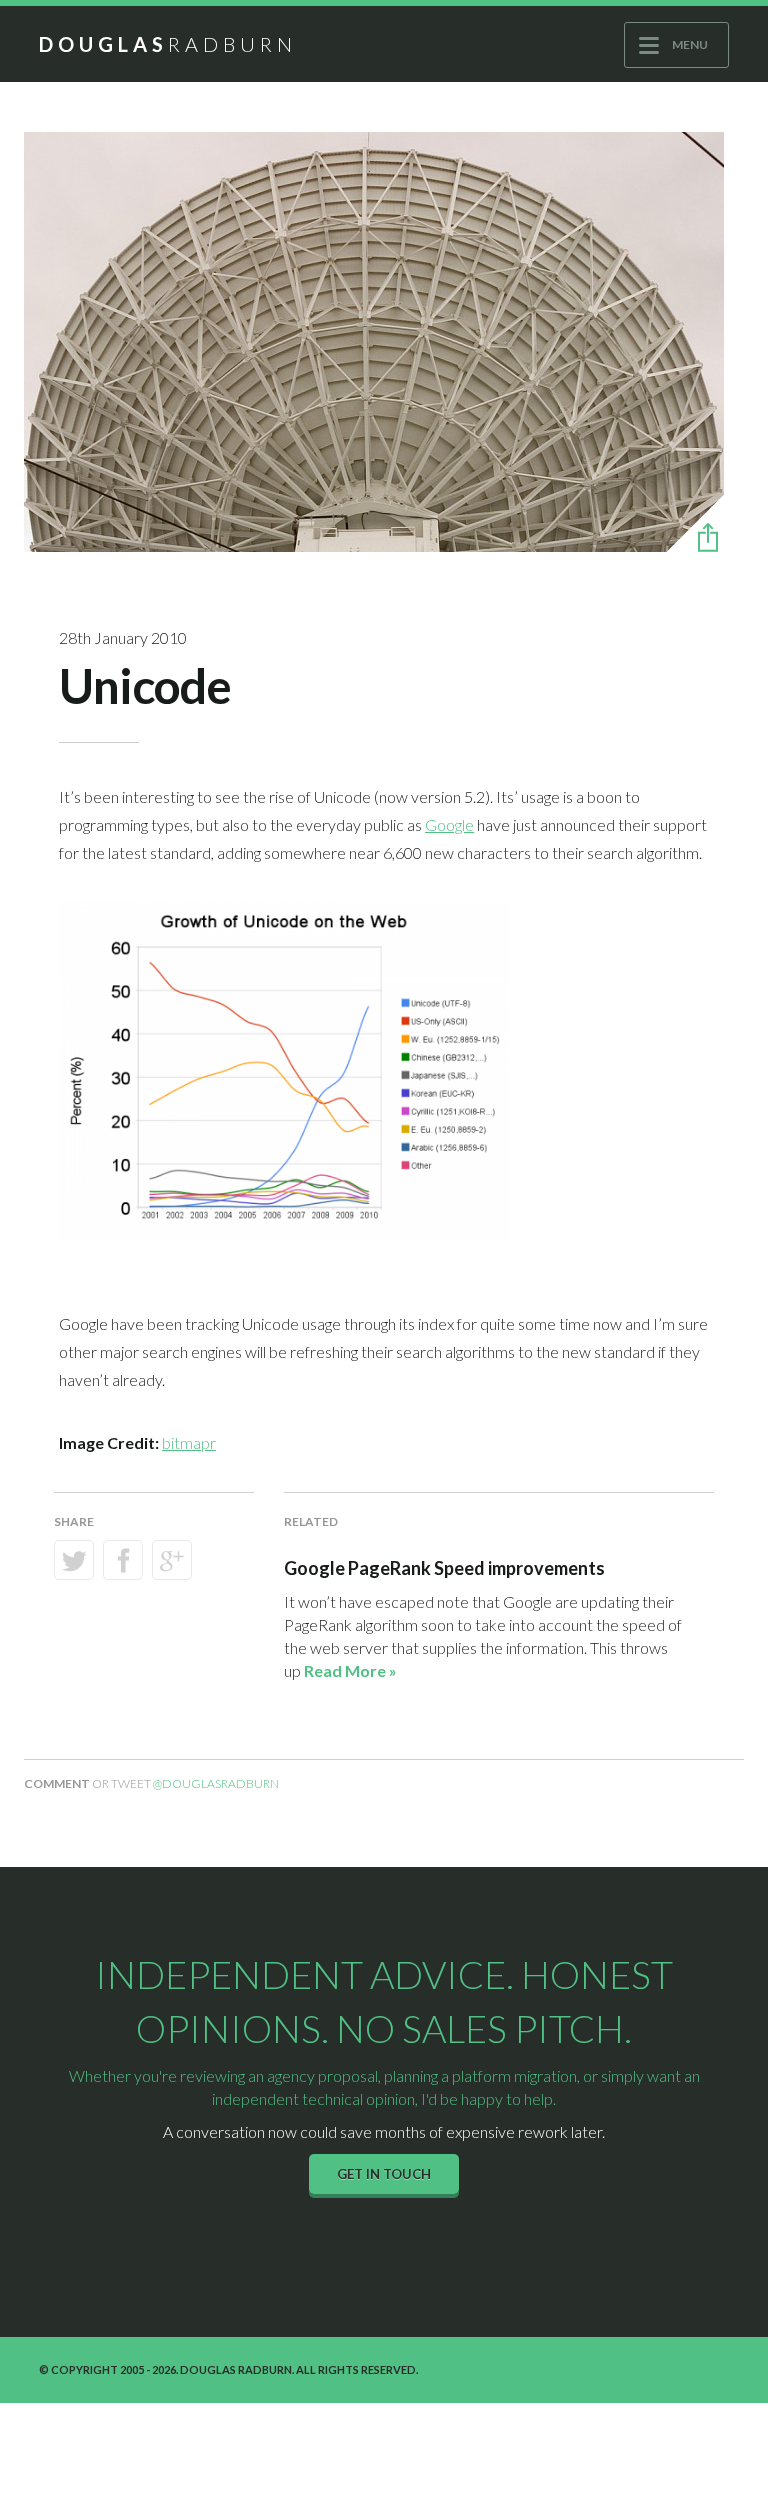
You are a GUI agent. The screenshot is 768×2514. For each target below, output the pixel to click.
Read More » (350, 1670)
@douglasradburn (216, 1783)
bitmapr (189, 1442)
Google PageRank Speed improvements (444, 1568)
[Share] (695, 537)
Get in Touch (384, 2174)
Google (449, 824)
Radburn (168, 44)
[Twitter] (74, 1560)
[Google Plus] (172, 1560)
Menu (690, 44)
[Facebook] (123, 1560)
